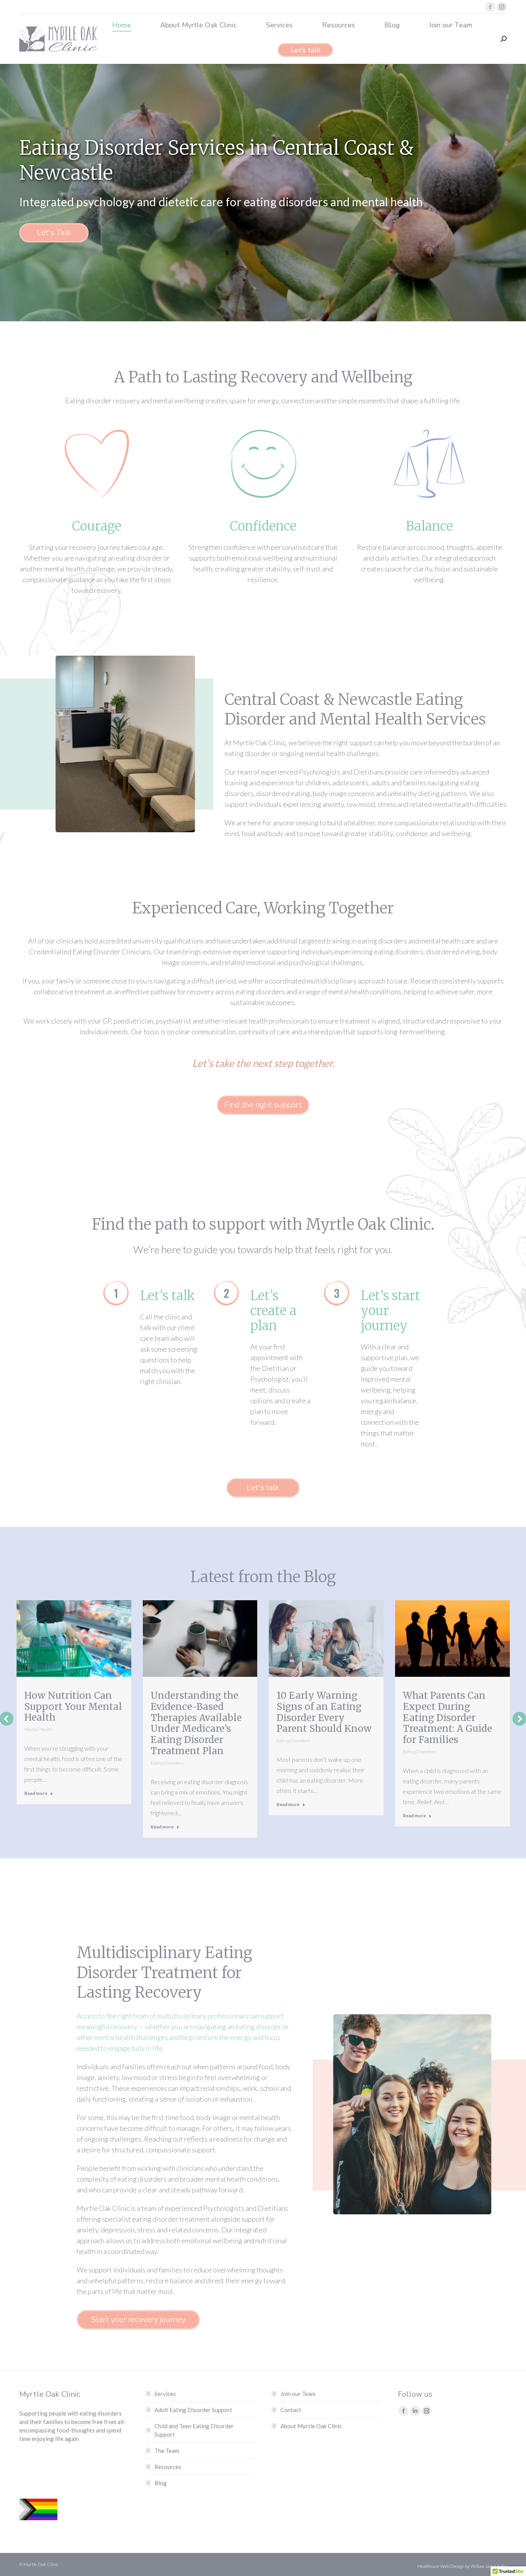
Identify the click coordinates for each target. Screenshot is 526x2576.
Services (165, 2394)
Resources (168, 2467)
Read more (36, 1793)
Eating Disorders (167, 1763)
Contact (291, 2410)
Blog (161, 2483)
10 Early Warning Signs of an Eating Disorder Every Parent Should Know (324, 1712)
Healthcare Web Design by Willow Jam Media (462, 2566)
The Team (167, 2451)
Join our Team (298, 2394)
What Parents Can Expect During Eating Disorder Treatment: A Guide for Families (447, 1718)
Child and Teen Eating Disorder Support (194, 2430)
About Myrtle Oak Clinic (311, 2426)
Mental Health (39, 1729)
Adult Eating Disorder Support (193, 2410)
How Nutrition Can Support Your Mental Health (73, 1707)
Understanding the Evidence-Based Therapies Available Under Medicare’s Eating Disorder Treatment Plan (196, 1723)
